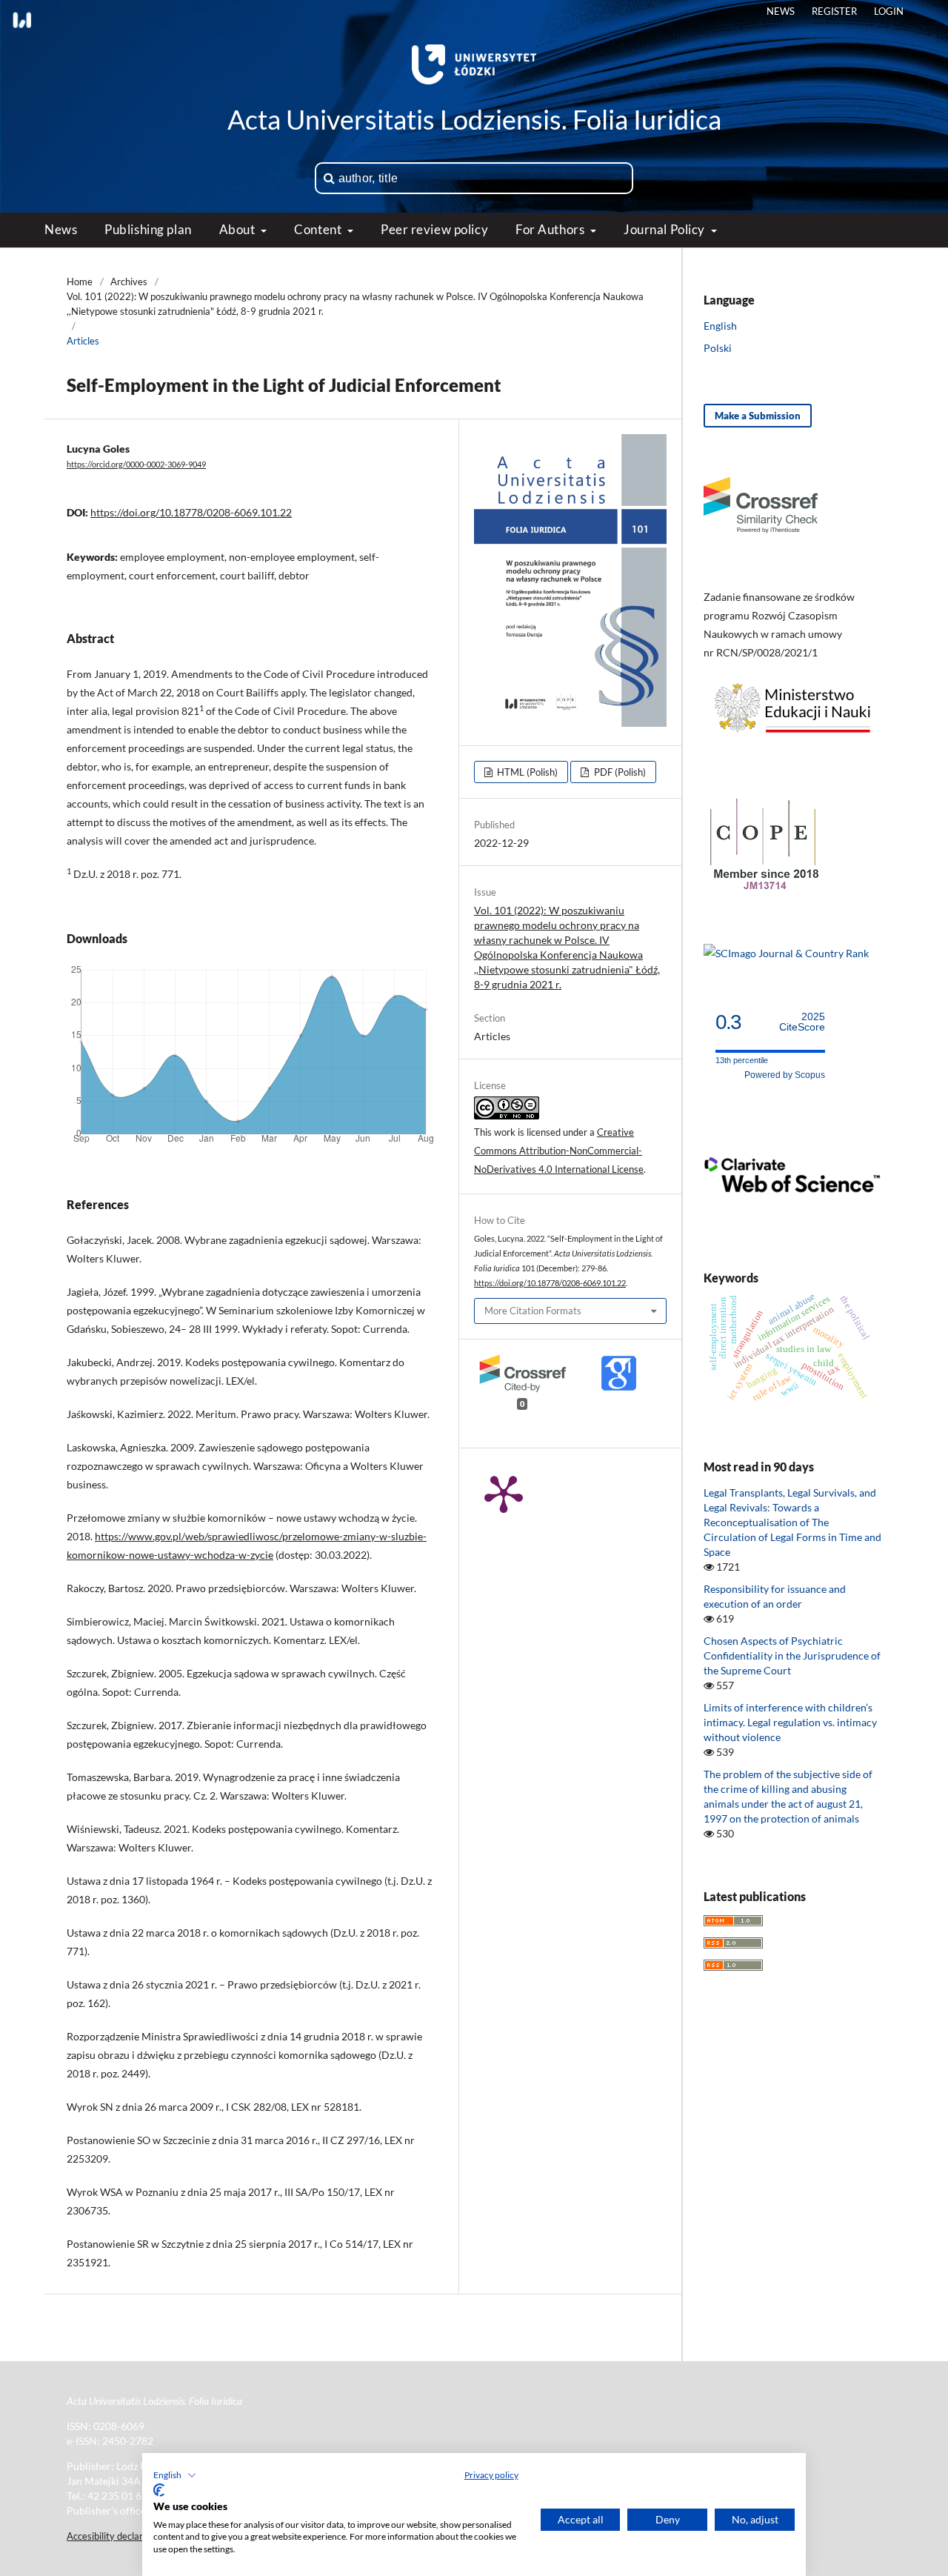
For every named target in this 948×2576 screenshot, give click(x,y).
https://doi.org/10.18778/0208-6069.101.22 (191, 512)
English (720, 326)
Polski (718, 348)
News (61, 229)
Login (889, 11)
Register (834, 11)
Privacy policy (491, 2475)
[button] (175, 2475)
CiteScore (802, 1022)
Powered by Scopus (785, 1075)
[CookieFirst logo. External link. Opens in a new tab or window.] (159, 2490)
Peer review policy (434, 229)
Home (80, 282)
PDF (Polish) (619, 772)
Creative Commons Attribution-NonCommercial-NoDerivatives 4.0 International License (559, 1151)
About (238, 229)
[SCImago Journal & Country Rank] (786, 953)
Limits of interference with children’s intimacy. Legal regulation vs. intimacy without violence (790, 1722)
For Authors (551, 229)
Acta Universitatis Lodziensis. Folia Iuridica (474, 119)
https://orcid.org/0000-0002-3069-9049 (136, 465)
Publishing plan (148, 229)
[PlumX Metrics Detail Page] (504, 1493)
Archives (129, 282)
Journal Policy (665, 229)
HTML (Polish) (526, 772)
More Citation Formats (533, 1311)
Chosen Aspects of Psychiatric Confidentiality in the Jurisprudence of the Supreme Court (792, 1655)
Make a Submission (758, 416)
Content (319, 229)
